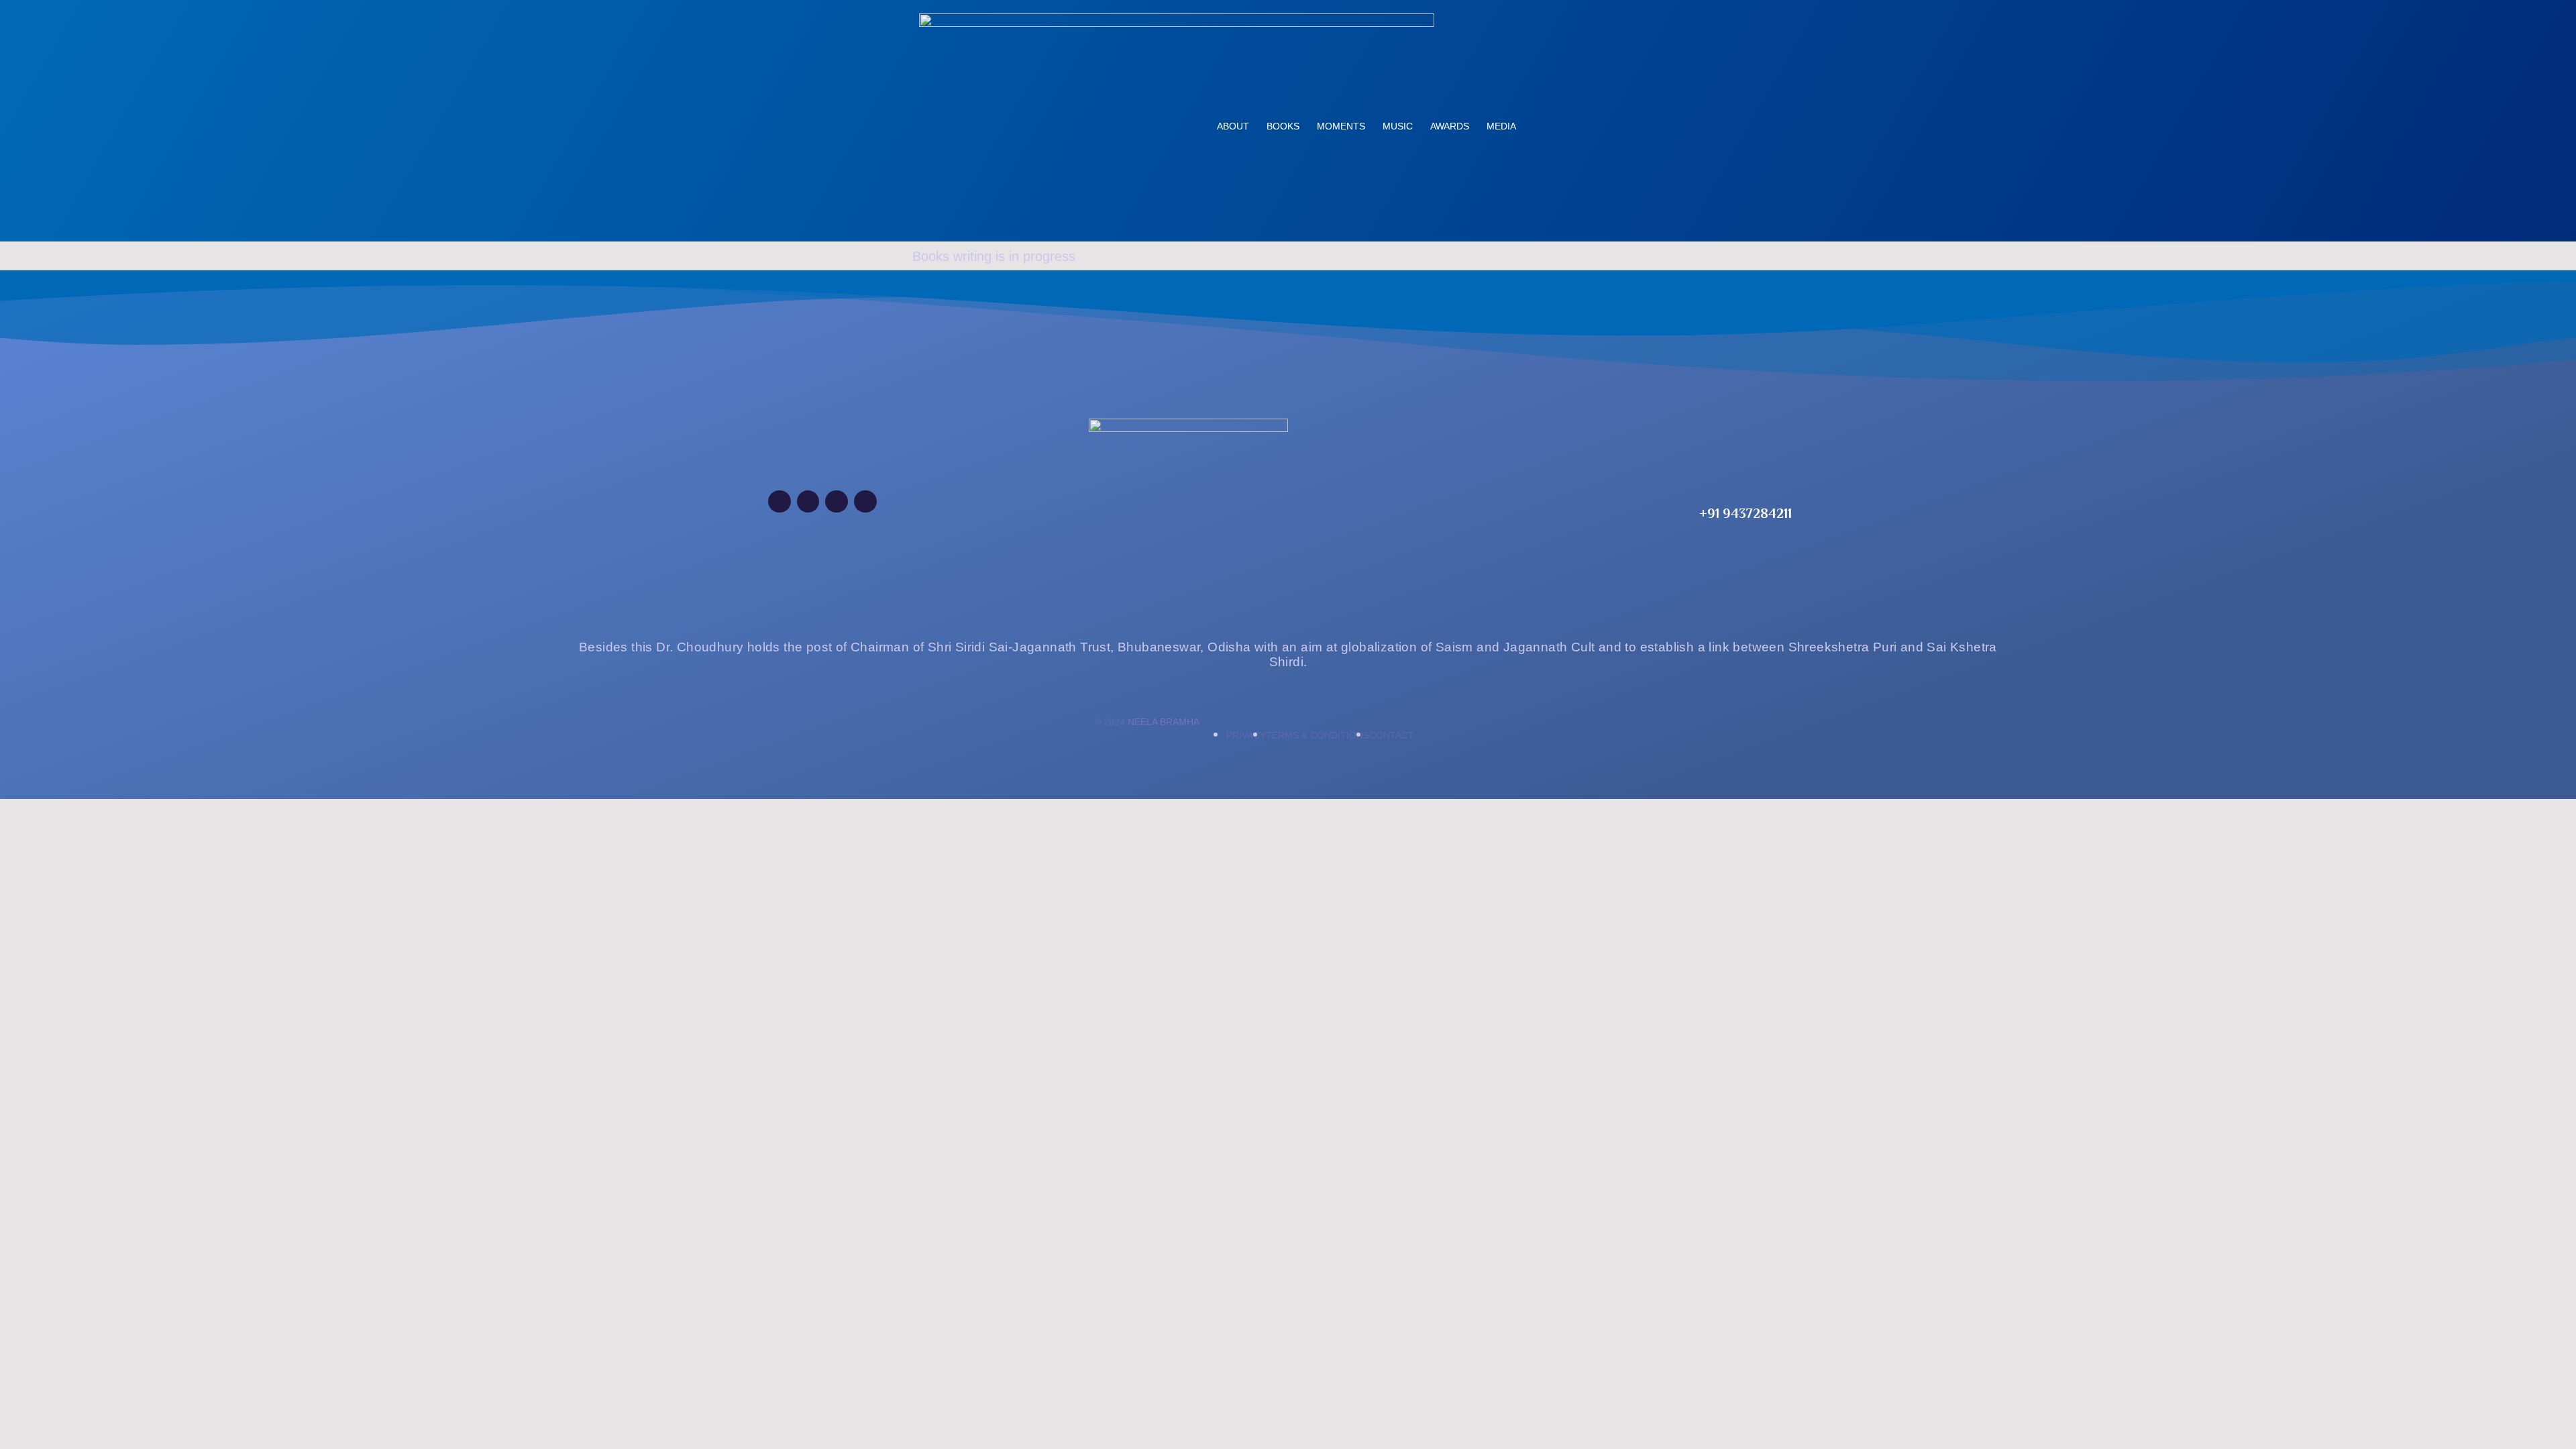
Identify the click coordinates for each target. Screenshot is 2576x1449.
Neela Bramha (1164, 722)
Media (1501, 126)
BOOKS (1283, 126)
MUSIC (1398, 126)
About (1233, 126)
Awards (1450, 126)
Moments (1341, 126)
